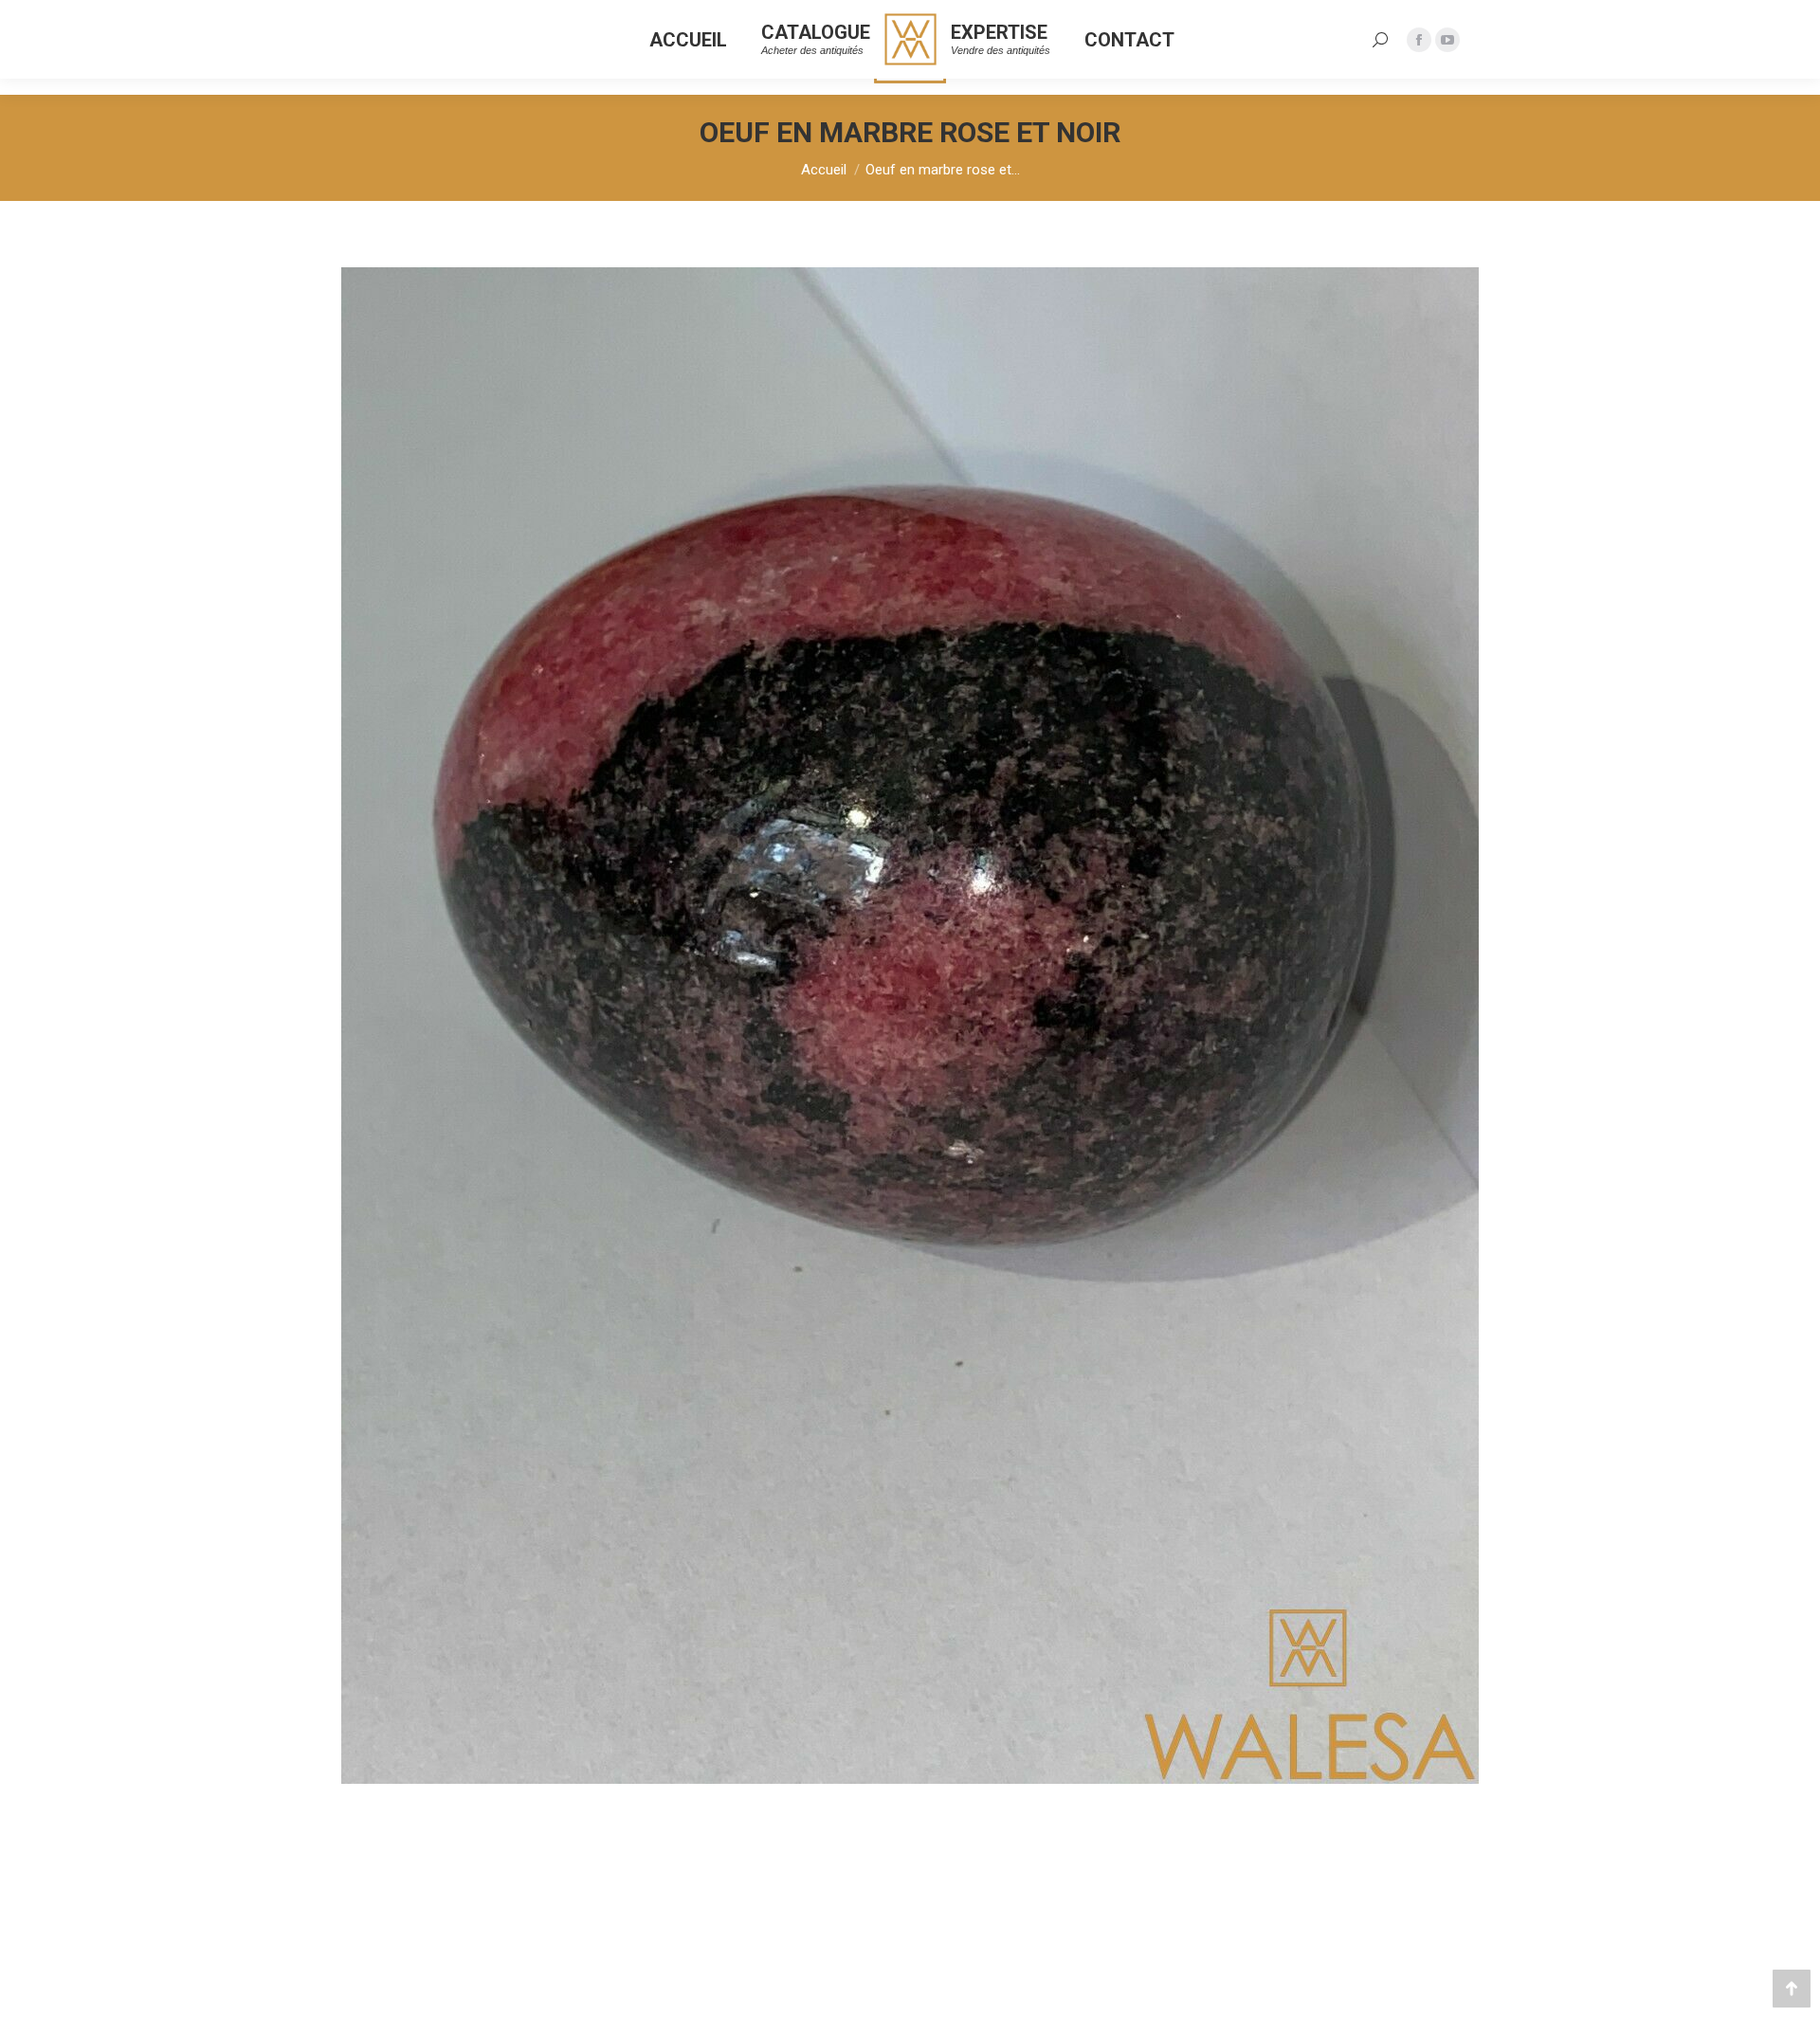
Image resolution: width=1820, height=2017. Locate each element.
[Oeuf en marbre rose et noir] (910, 1026)
